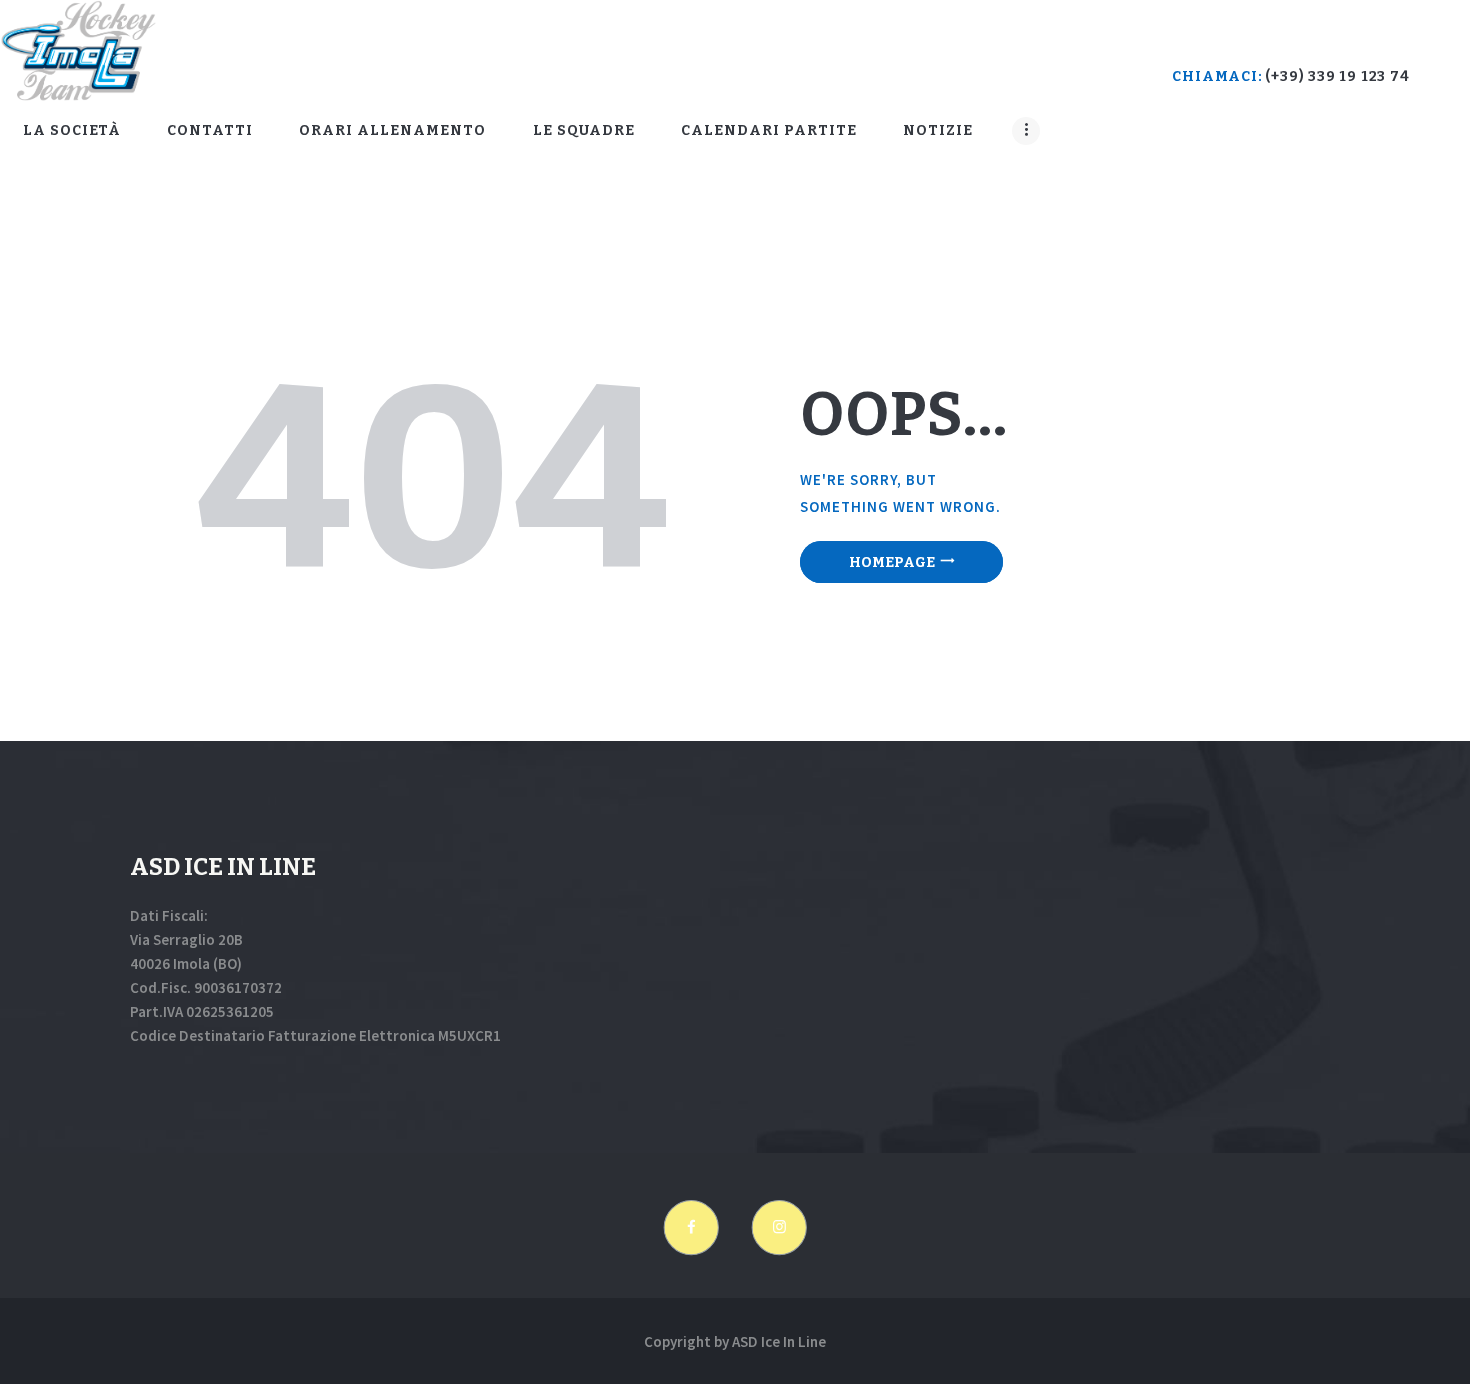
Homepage (892, 562)
